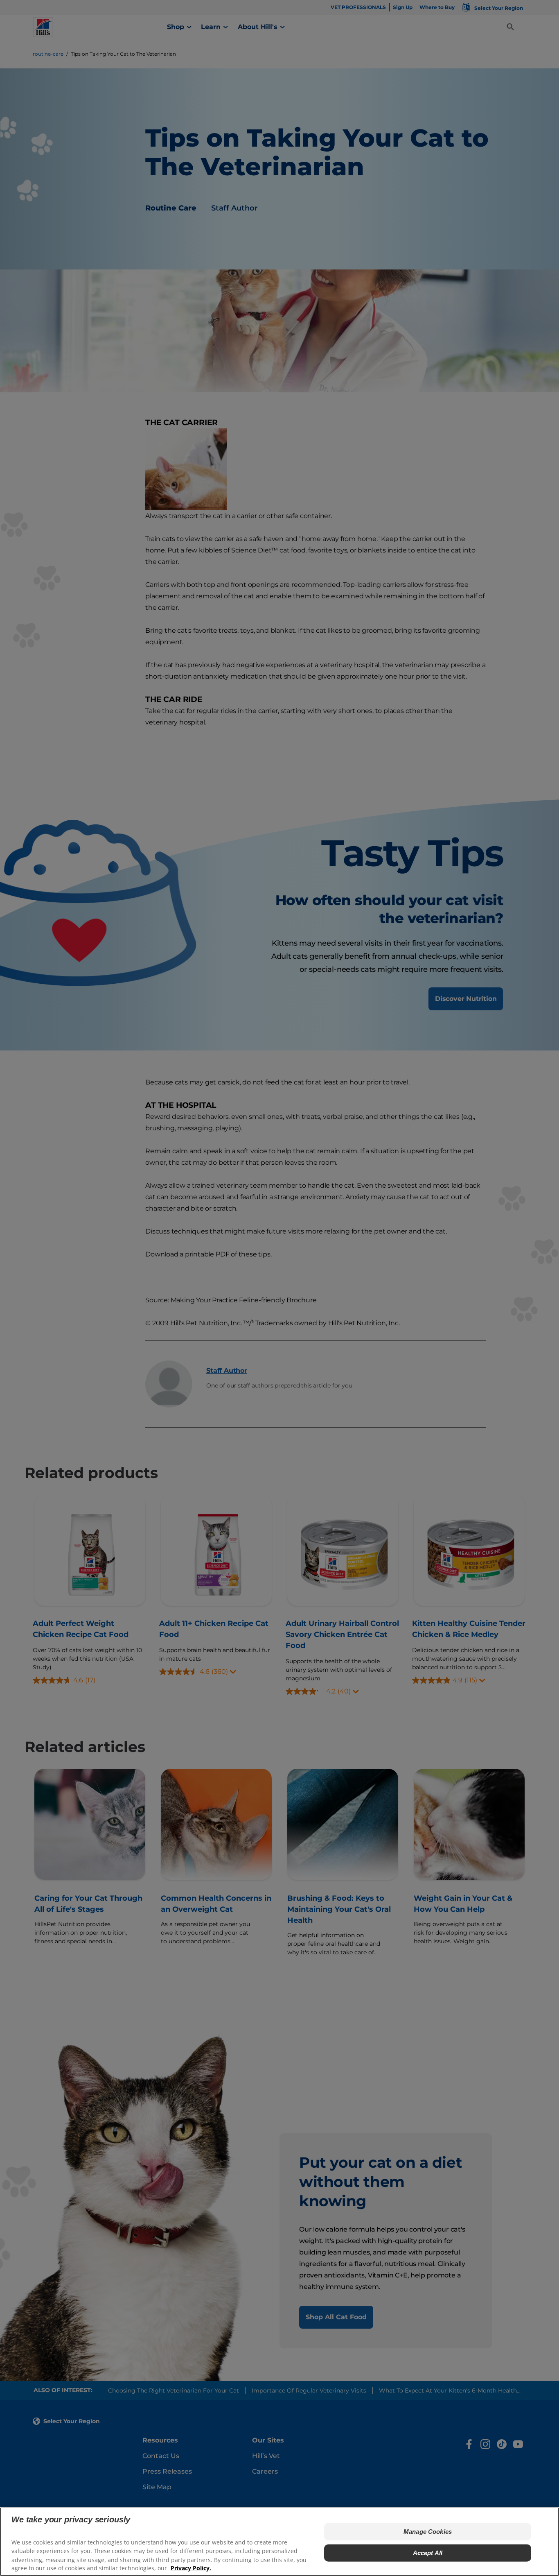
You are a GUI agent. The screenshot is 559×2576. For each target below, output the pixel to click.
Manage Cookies (428, 2531)
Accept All (428, 2552)
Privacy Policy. (191, 2568)
